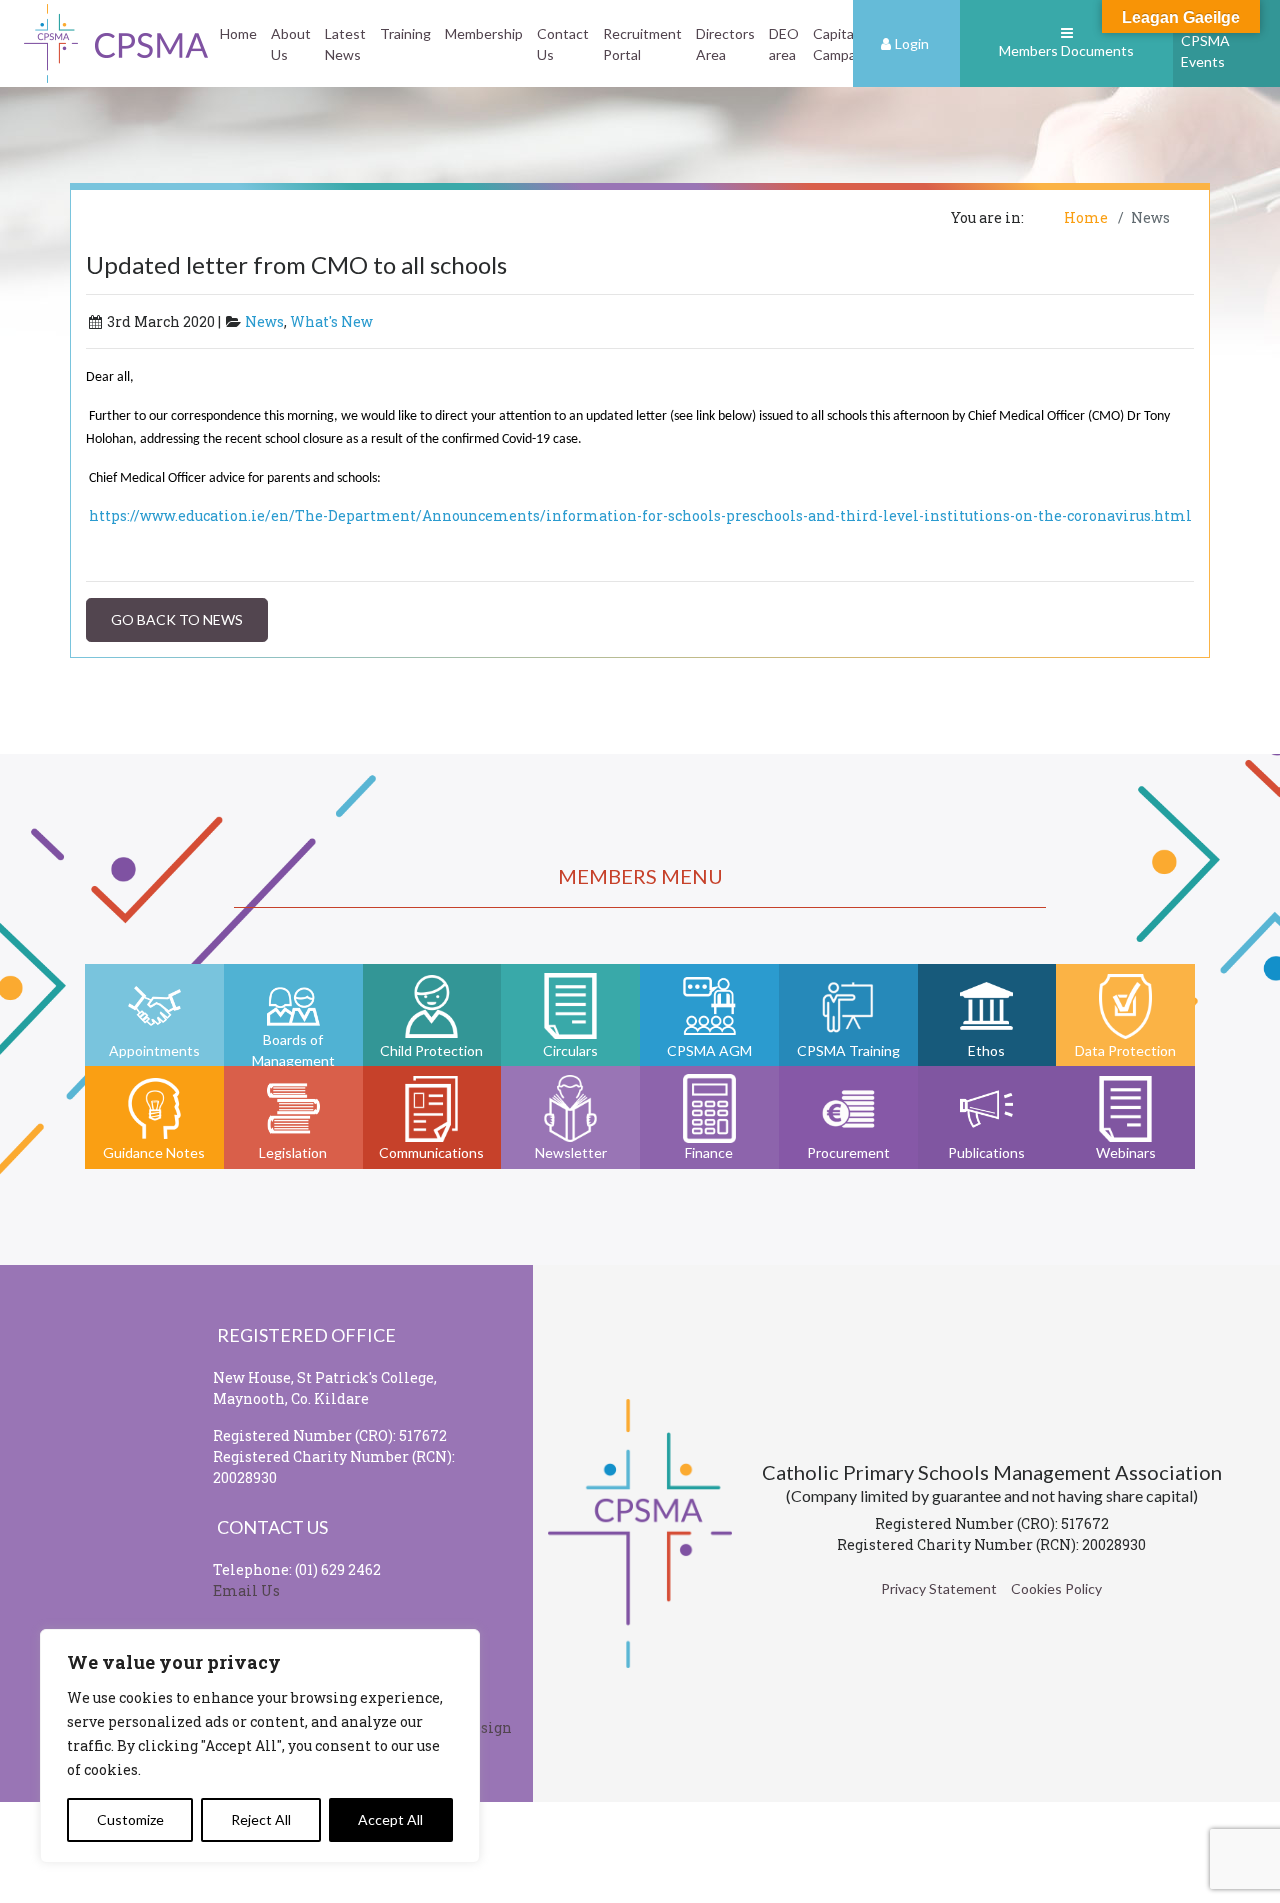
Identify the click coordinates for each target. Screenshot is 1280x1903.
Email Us (246, 1590)
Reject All (261, 1819)
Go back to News (177, 619)
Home (238, 33)
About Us (291, 44)
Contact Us (563, 44)
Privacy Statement (939, 1588)
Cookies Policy (1056, 1588)
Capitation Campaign (846, 44)
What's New (331, 321)
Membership (484, 33)
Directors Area (725, 44)
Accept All (390, 1819)
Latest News (345, 44)
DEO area (784, 44)
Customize (130, 1819)
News (264, 321)
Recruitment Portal (642, 44)
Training (405, 33)
